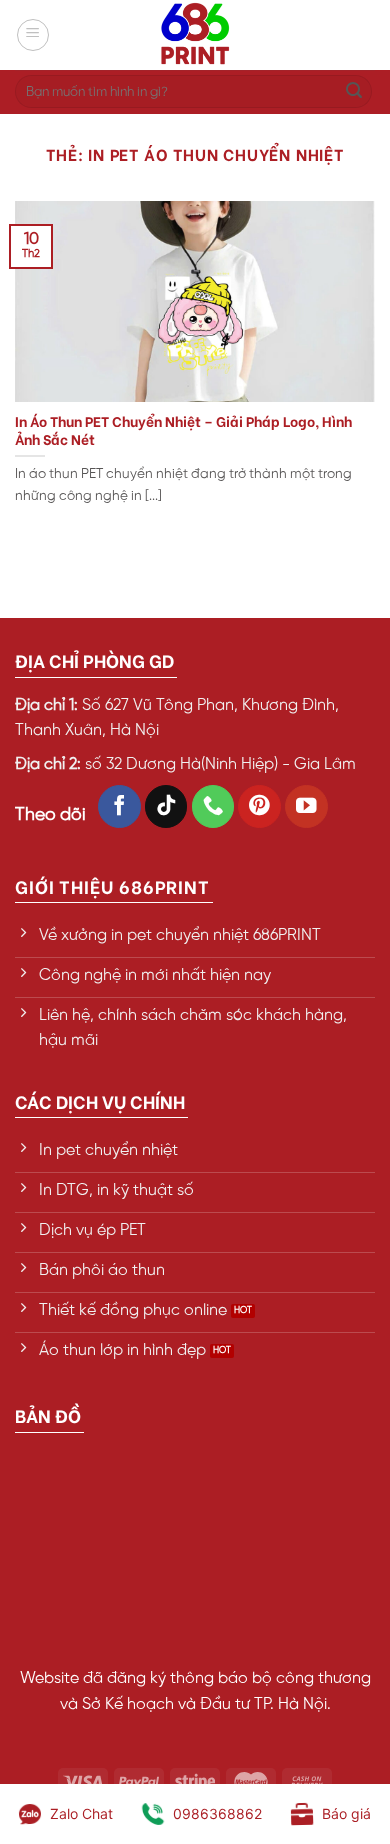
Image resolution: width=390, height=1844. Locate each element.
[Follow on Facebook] (119, 806)
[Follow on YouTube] (306, 806)
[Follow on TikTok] (166, 806)
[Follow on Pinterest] (259, 806)
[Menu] (33, 35)
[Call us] (213, 806)
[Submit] (354, 92)
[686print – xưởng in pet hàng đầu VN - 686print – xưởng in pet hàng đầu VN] (195, 35)
